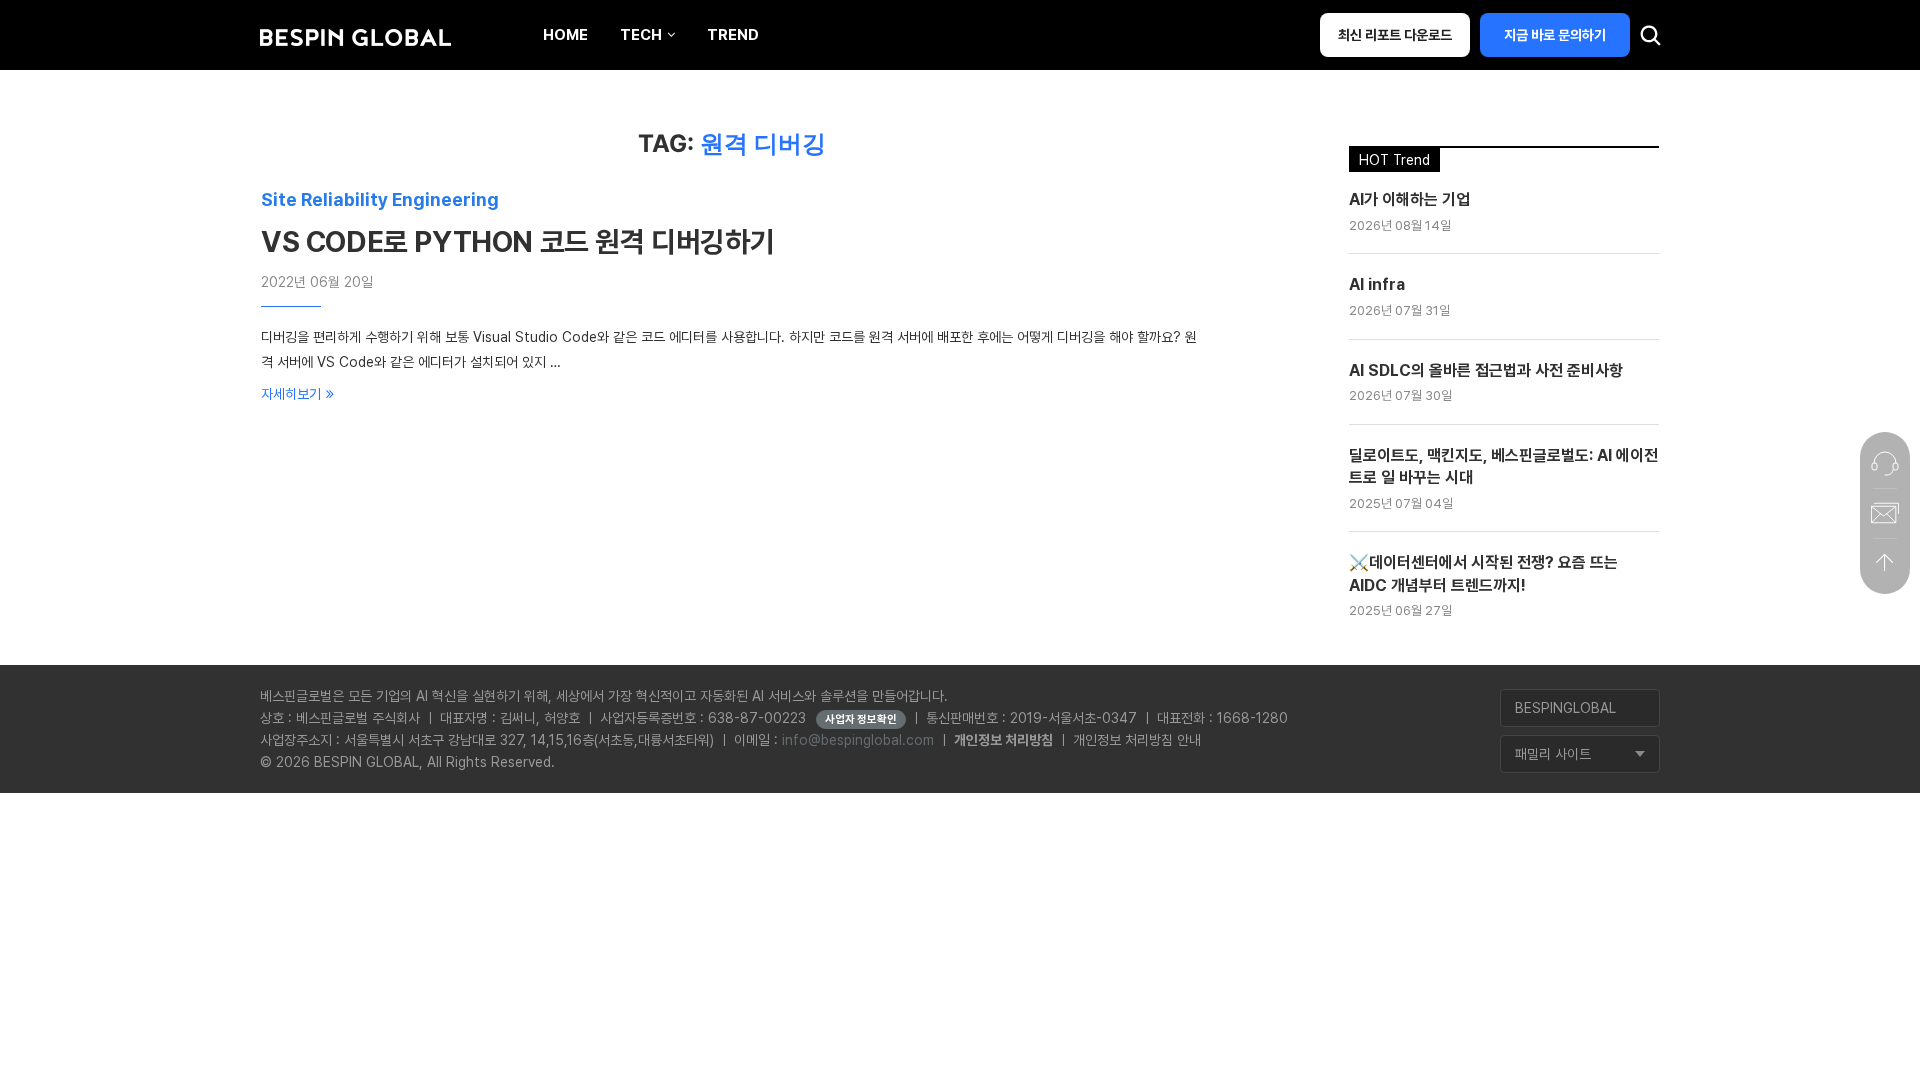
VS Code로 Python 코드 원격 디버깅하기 (517, 242)
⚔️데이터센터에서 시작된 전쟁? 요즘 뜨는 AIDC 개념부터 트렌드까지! (1483, 573)
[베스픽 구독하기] (1885, 513)
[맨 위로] (1885, 563)
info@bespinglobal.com (858, 740)
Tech (641, 35)
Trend (733, 35)
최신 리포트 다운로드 (1395, 35)
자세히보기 (291, 394)
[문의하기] (1885, 463)
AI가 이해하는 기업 (1409, 199)
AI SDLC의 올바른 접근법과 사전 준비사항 (1486, 370)
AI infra (1377, 284)
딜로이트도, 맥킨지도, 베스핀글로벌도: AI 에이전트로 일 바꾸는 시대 (1503, 466)
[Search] (1650, 40)
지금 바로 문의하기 (1555, 35)
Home (565, 35)
